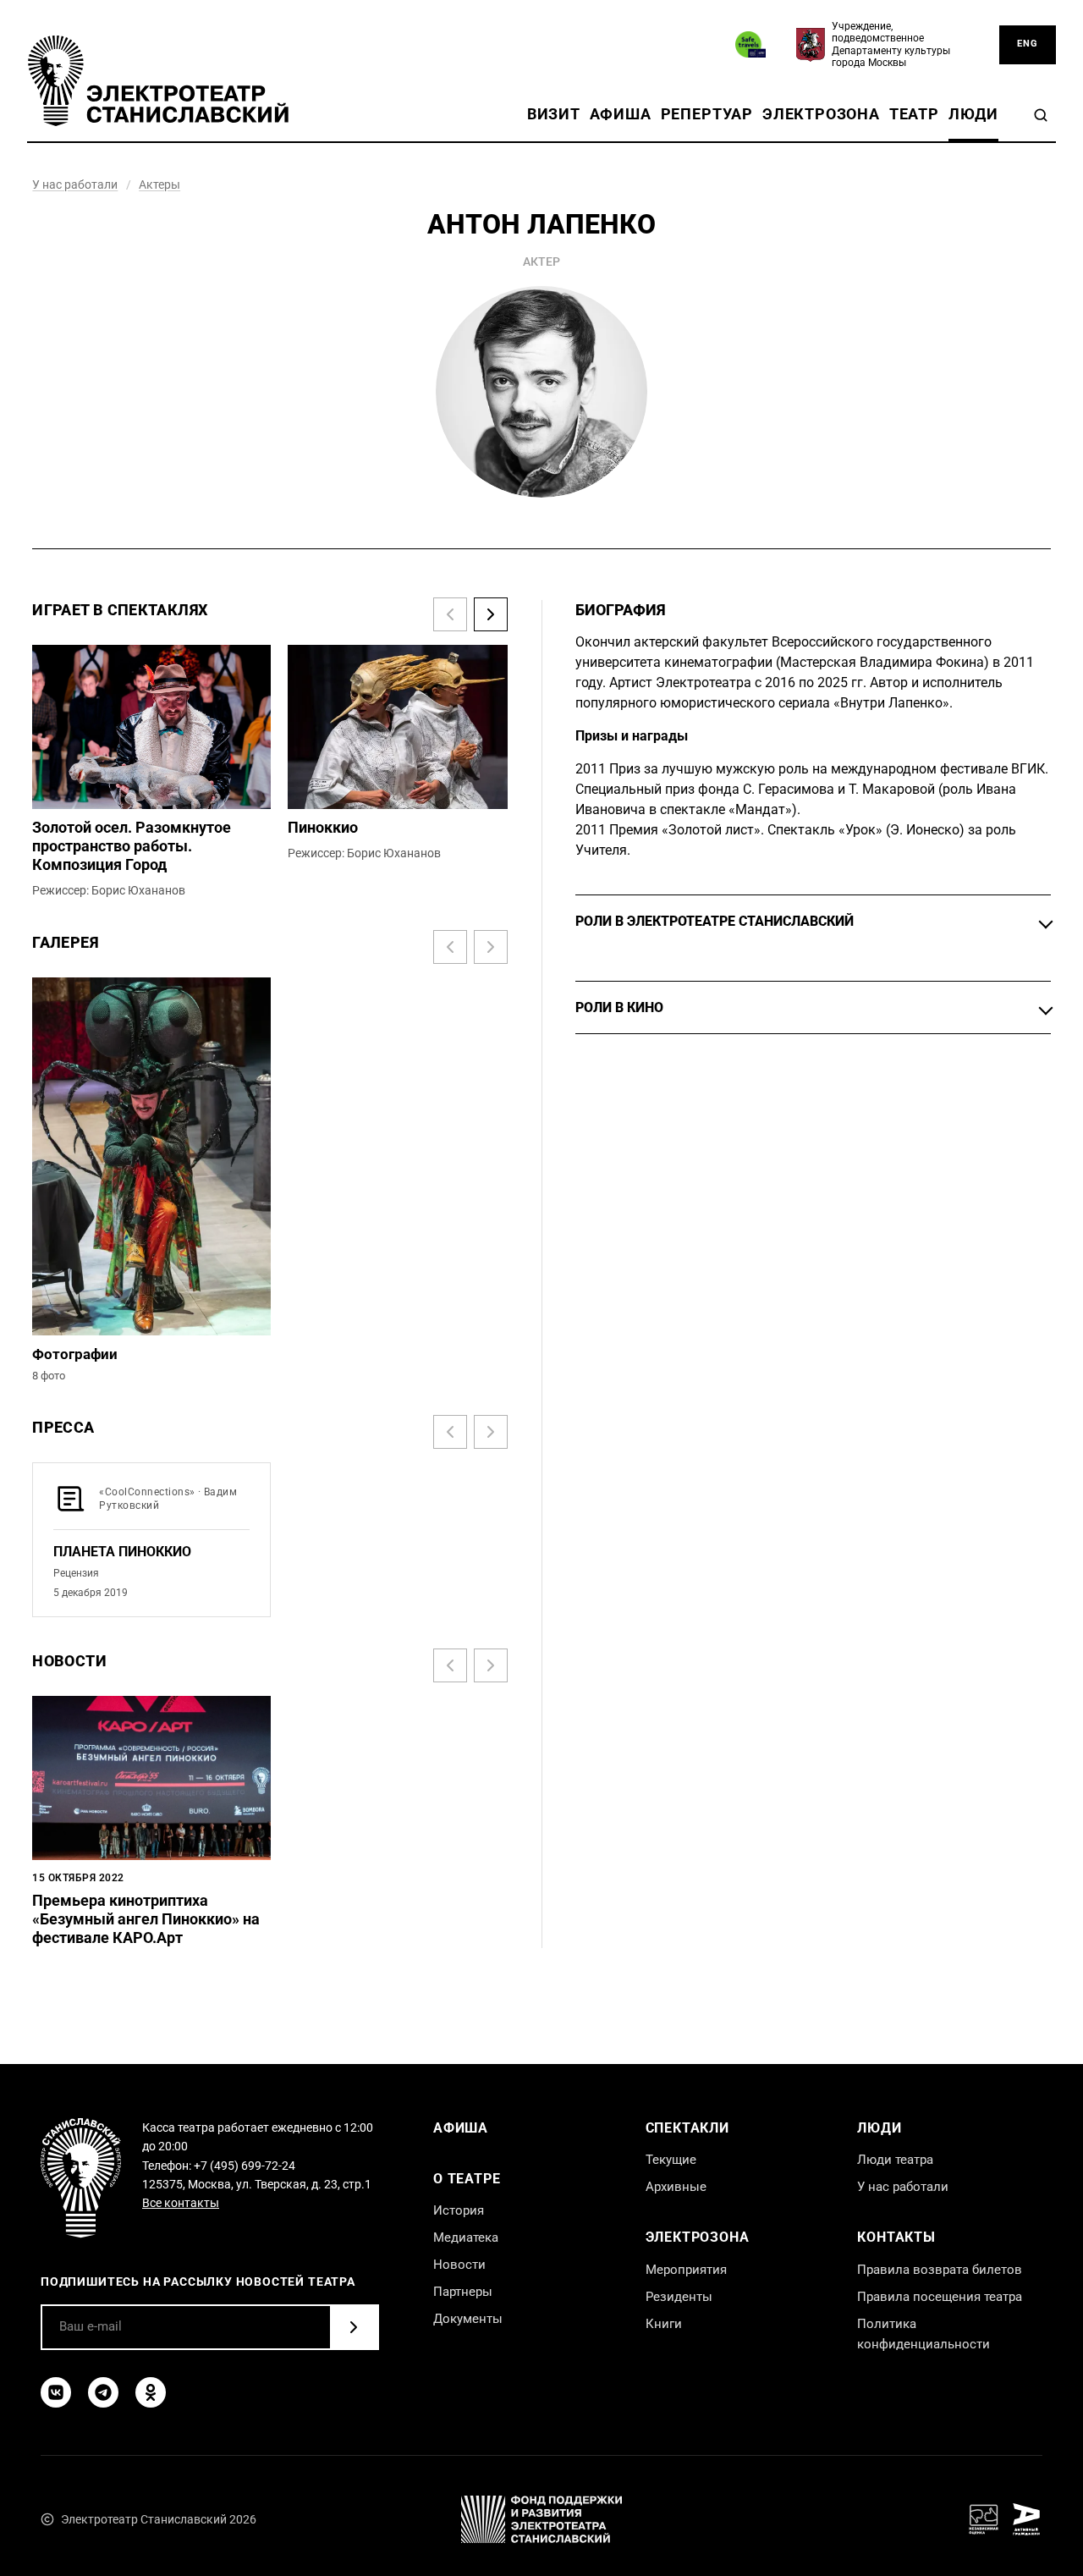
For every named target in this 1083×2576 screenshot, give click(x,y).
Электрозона (821, 114)
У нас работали (75, 184)
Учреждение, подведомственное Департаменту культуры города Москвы (891, 44)
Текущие (671, 2160)
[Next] (491, 614)
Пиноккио (323, 828)
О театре (467, 2179)
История (459, 2210)
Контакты (896, 2237)
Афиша (621, 114)
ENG (1028, 44)
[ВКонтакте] (56, 2392)
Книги (664, 2324)
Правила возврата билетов (940, 2270)
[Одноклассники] (151, 2392)
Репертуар (707, 114)
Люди (973, 114)
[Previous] (450, 614)
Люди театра (895, 2160)
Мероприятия (686, 2270)
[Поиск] (1041, 115)
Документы (468, 2319)
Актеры (159, 184)
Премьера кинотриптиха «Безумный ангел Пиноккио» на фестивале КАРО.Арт (146, 1919)
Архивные (676, 2187)
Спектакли (687, 2128)
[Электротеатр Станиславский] (158, 81)
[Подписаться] (354, 2327)
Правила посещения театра (940, 2297)
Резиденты (679, 2297)
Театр (914, 114)
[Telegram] (103, 2392)
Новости (459, 2265)
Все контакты (181, 2203)
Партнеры (463, 2292)
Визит (554, 114)
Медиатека (466, 2237)
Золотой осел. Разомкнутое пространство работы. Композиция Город (132, 846)
